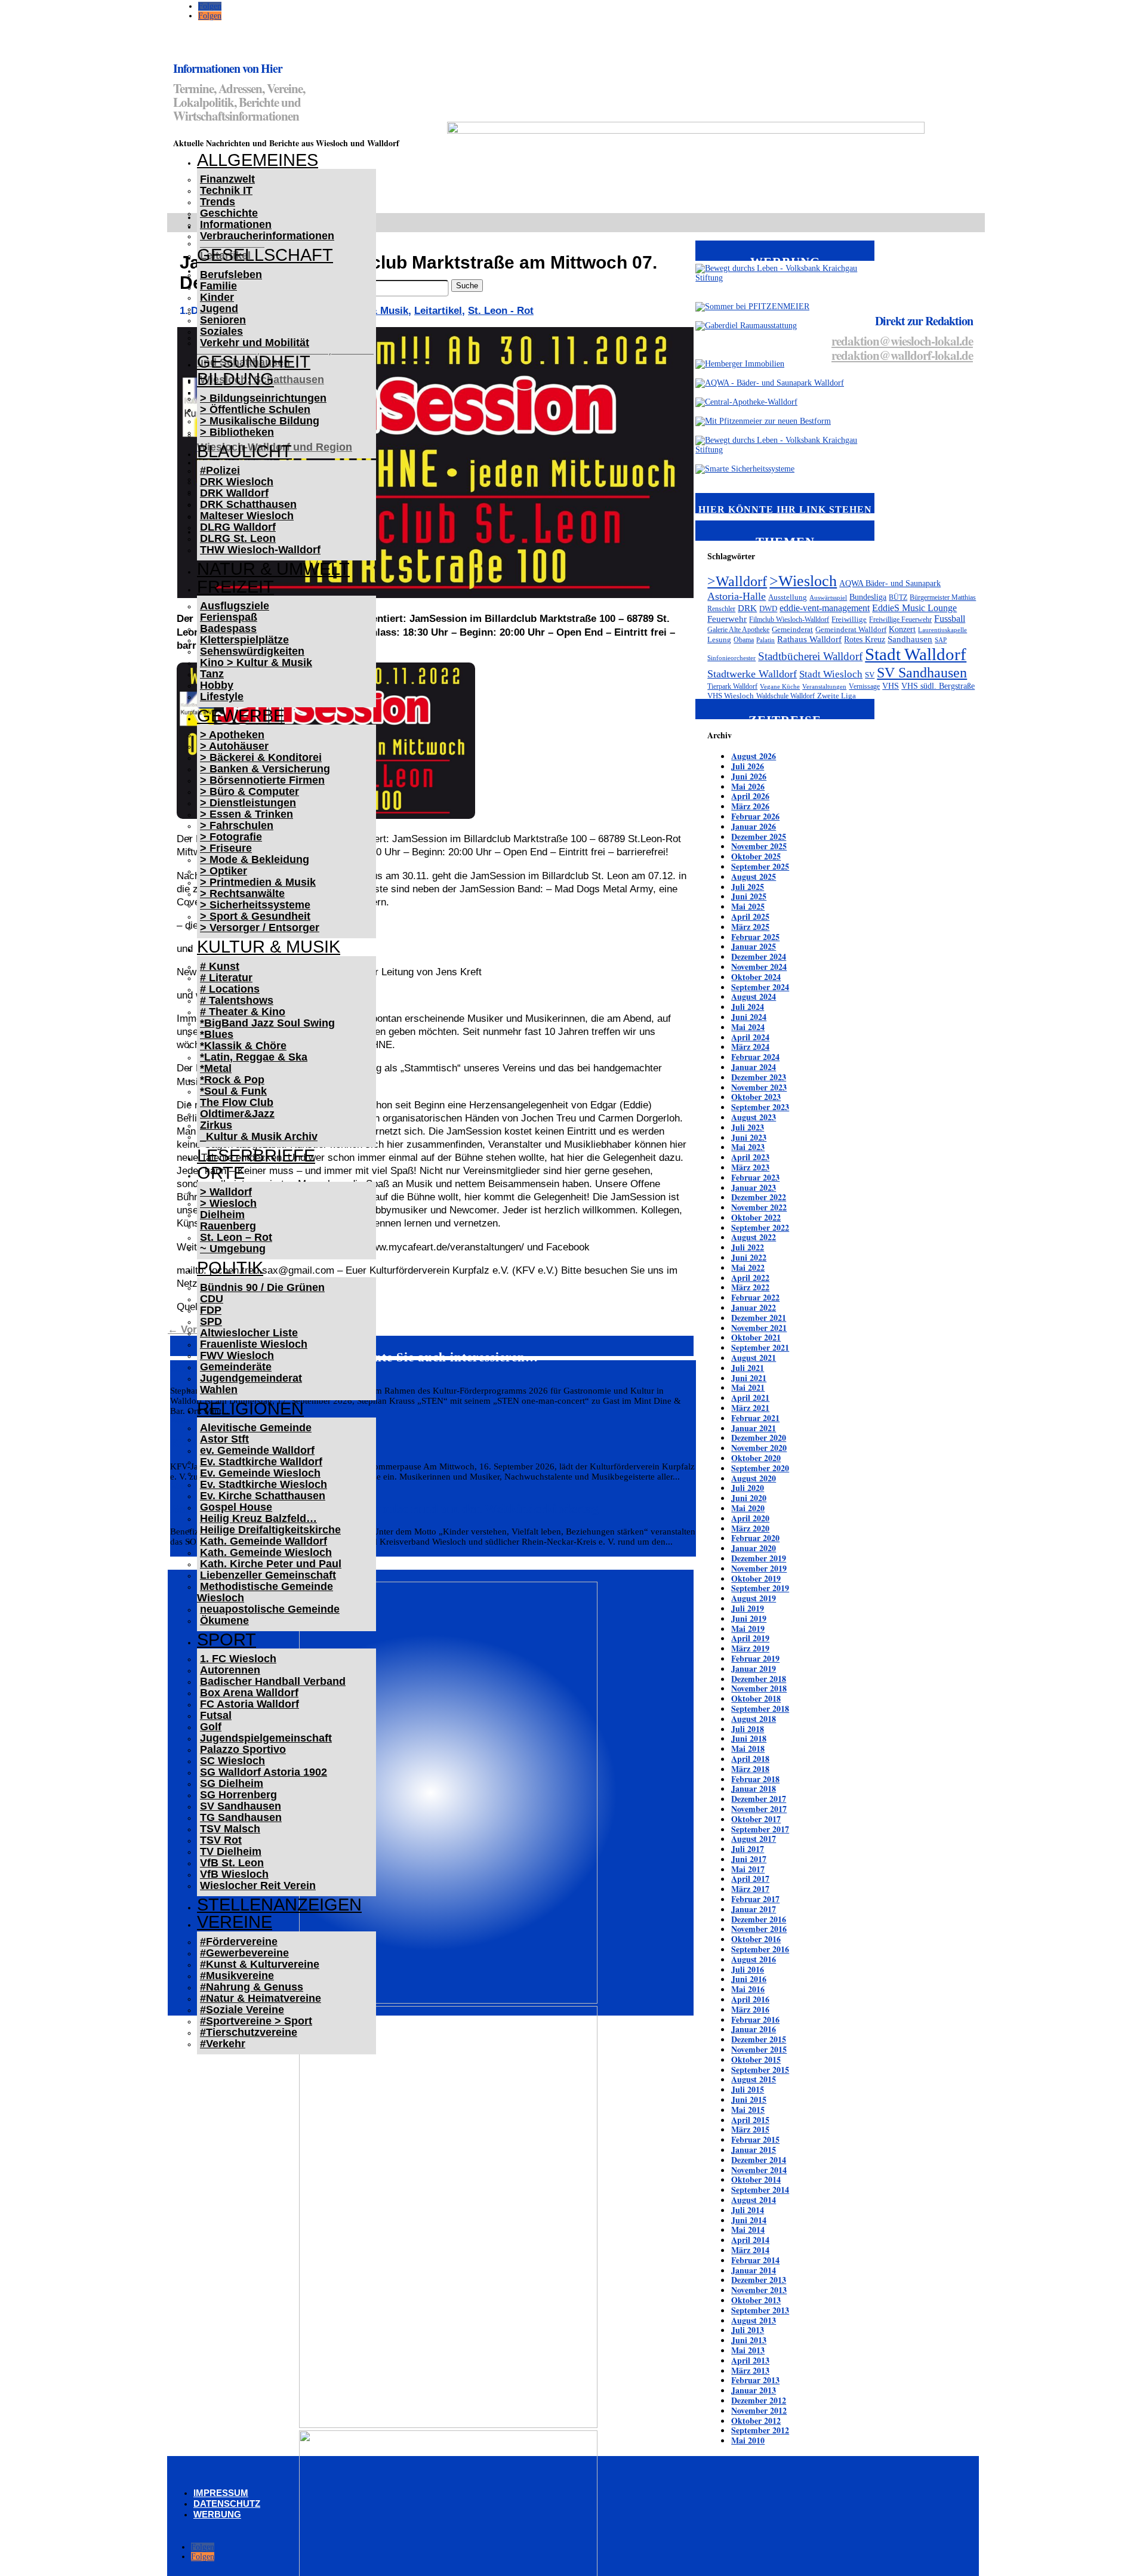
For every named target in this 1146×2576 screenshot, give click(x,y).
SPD (211, 1321)
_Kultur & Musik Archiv (259, 1136)
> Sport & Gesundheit (255, 916)
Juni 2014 (749, 2220)
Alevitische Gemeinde (256, 1428)
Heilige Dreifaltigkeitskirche (270, 1530)
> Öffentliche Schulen (255, 409)
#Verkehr (223, 2044)
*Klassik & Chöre (243, 1046)
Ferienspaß (229, 617)
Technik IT (226, 190)
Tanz (212, 674)
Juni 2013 (749, 2340)
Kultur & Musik (269, 947)
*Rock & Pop (232, 1080)
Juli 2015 (748, 2089)
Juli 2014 (748, 2210)
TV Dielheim (231, 1851)
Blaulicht (244, 451)
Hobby (217, 685)
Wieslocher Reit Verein (258, 1885)
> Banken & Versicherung (265, 769)
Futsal (216, 1715)
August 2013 (754, 2320)
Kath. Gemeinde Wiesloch (266, 1552)
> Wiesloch (228, 1203)
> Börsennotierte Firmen (262, 780)
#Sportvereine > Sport (256, 2021)
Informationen (236, 224)
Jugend (219, 309)
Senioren (223, 320)
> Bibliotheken (237, 432)
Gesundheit (254, 362)
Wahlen (219, 1389)
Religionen (250, 1409)
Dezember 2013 (759, 2280)
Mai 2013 (748, 2350)
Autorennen (230, 1670)
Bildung (235, 379)
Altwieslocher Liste (249, 1333)
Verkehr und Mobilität (255, 343)
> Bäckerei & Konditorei (261, 757)
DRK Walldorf (234, 493)
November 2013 (759, 2290)
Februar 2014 (755, 2260)
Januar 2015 (754, 2150)
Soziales (221, 331)
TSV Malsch (230, 1829)
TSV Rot (221, 1840)
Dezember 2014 (759, 2160)
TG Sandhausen (241, 1817)
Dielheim (222, 1215)
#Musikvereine (237, 1976)
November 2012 (759, 2410)
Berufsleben (231, 275)
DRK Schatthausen (248, 504)
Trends (218, 202)
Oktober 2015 (756, 2059)
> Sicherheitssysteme (255, 905)
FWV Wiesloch (237, 1355)
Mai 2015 (748, 2110)
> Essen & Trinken (247, 814)
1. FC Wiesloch (238, 1659)
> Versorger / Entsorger (260, 928)
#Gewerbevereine (244, 1953)
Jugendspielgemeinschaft (266, 1738)
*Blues (217, 1034)
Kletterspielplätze (244, 640)
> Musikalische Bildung (260, 421)
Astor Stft (224, 1439)
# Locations (230, 989)
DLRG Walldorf (238, 527)
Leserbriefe (256, 1155)
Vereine (235, 1922)
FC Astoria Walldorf (249, 1704)
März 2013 (750, 2370)
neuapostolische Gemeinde (270, 1609)
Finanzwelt (227, 179)
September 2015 (760, 2070)
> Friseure (226, 848)
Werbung (217, 2514)
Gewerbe (241, 716)
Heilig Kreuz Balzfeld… (258, 1518)
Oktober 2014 (756, 2179)
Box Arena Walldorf (249, 1693)
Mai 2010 (748, 2440)
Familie (218, 286)
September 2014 (760, 2190)
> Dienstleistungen (248, 803)
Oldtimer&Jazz (237, 1114)
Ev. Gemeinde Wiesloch (260, 1473)
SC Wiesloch (232, 1761)
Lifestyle (222, 697)
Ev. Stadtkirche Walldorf (261, 1462)
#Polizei (220, 470)
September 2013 (760, 2310)
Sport (227, 1640)
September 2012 (760, 2430)
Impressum (221, 2493)
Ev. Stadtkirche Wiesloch (264, 1484)
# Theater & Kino (243, 1012)
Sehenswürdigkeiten (252, 651)
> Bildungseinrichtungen (263, 398)
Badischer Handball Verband (273, 1681)
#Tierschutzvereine (249, 2032)
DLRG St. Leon (238, 538)
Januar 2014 (754, 2270)
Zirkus (216, 1125)
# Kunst (220, 966)
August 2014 (754, 2200)
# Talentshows (237, 1000)
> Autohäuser (234, 746)
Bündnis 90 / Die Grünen (262, 1287)
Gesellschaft (265, 255)
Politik (230, 1268)
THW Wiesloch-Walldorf (260, 550)
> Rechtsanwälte (242, 893)
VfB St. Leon (232, 1863)
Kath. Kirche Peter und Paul (271, 1564)
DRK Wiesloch (237, 482)
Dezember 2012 (759, 2400)
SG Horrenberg (238, 1795)
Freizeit (235, 587)
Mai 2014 (748, 2230)
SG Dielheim (232, 1783)
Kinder (217, 297)
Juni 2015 (749, 2099)
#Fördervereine (239, 1942)
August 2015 (754, 2079)
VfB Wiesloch (234, 1874)
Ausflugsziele (235, 606)
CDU (212, 1299)
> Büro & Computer (249, 791)
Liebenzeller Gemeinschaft (268, 1575)
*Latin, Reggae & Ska (254, 1057)
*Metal (216, 1068)
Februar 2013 (755, 2380)
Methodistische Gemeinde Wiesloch (265, 1592)
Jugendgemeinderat (251, 1378)
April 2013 (750, 2360)
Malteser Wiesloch (247, 516)
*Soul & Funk (233, 1091)
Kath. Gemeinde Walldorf (264, 1541)
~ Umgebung (233, 1249)
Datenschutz (227, 2503)
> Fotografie (231, 837)
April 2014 (750, 2240)
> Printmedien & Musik (258, 882)
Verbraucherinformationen (267, 236)
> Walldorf (226, 1192)
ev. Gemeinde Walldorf (257, 1450)
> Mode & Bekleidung (255, 859)
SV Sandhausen (241, 1806)
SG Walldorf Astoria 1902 (264, 1772)
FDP (211, 1310)
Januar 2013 (754, 2390)
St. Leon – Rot (236, 1237)
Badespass (228, 628)
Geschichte (229, 213)
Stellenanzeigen (279, 1905)
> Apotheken (232, 735)
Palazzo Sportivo (243, 1749)
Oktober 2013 (756, 2300)
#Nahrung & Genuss (252, 1987)
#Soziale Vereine (242, 2010)
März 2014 (750, 2250)
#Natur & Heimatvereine (261, 1998)
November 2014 (759, 2170)
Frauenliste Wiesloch (254, 1344)
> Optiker (224, 871)
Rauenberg (228, 1226)
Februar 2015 (755, 2139)
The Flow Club (237, 1102)
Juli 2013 (748, 2330)
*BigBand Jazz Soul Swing (267, 1023)
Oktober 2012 (756, 2421)
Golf (211, 1727)
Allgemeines (258, 160)
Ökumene (224, 1620)
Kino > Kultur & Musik (256, 663)
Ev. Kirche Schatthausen (263, 1496)
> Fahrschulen (237, 825)
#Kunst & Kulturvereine (260, 1964)
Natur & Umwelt (273, 569)
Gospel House (236, 1507)
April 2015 (750, 2120)
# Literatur (226, 978)
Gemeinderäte (236, 1367)
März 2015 (750, 2129)
